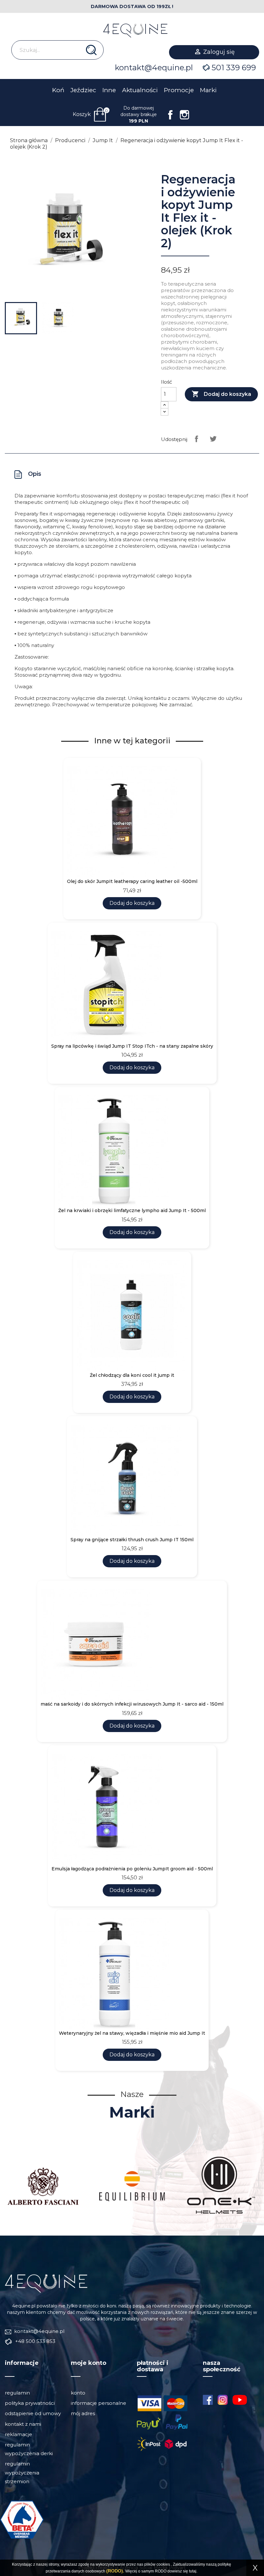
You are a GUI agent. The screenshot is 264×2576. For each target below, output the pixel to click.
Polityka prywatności (30, 2403)
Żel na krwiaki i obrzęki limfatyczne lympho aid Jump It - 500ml (132, 1211)
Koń (58, 90)
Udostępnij (196, 439)
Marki (208, 90)
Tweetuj (213, 439)
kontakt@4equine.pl (154, 68)
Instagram (184, 115)
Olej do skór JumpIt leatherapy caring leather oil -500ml (132, 882)
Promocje (179, 90)
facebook (208, 2400)
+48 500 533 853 (35, 2341)
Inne (109, 90)
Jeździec (83, 90)
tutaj (193, 2571)
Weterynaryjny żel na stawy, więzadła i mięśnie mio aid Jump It (132, 2033)
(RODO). (115, 2571)
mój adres (83, 2413)
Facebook (170, 115)
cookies (163, 2564)
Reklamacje (19, 2434)
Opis (35, 474)
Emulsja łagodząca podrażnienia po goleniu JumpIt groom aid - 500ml (132, 1869)
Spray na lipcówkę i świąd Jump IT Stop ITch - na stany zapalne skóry (132, 1046)
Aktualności (140, 90)
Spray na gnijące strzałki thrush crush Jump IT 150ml (132, 1540)
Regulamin (17, 2393)
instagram (223, 2400)
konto (78, 2393)
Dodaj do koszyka (221, 394)
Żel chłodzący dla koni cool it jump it (132, 1375)
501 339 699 (234, 68)
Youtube (242, 2400)
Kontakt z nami (23, 2424)
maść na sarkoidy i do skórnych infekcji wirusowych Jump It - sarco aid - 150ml (132, 1704)
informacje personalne (99, 2403)
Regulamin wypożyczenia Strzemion (22, 2472)
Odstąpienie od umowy (33, 2413)
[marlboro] (46, 2283)
